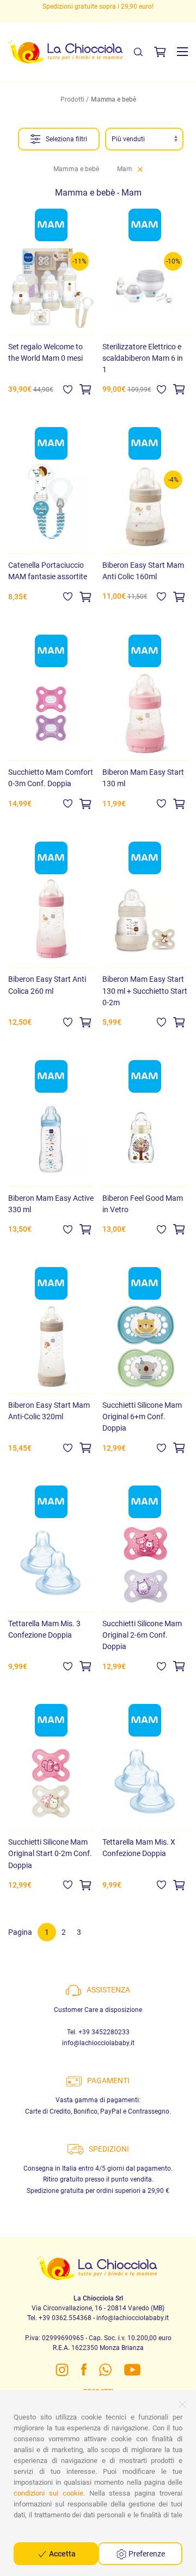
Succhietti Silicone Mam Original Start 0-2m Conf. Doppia (50, 1853)
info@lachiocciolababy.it (98, 2043)
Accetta (62, 2554)
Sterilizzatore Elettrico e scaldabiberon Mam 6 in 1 (143, 358)
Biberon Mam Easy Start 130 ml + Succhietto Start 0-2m (145, 991)
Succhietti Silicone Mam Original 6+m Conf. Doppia (142, 1417)
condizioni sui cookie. (49, 2493)
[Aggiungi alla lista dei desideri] (68, 389)
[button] (182, 52)
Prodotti (72, 99)
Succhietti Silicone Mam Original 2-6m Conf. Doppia (142, 1635)
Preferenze (146, 2554)
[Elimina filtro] (140, 169)
